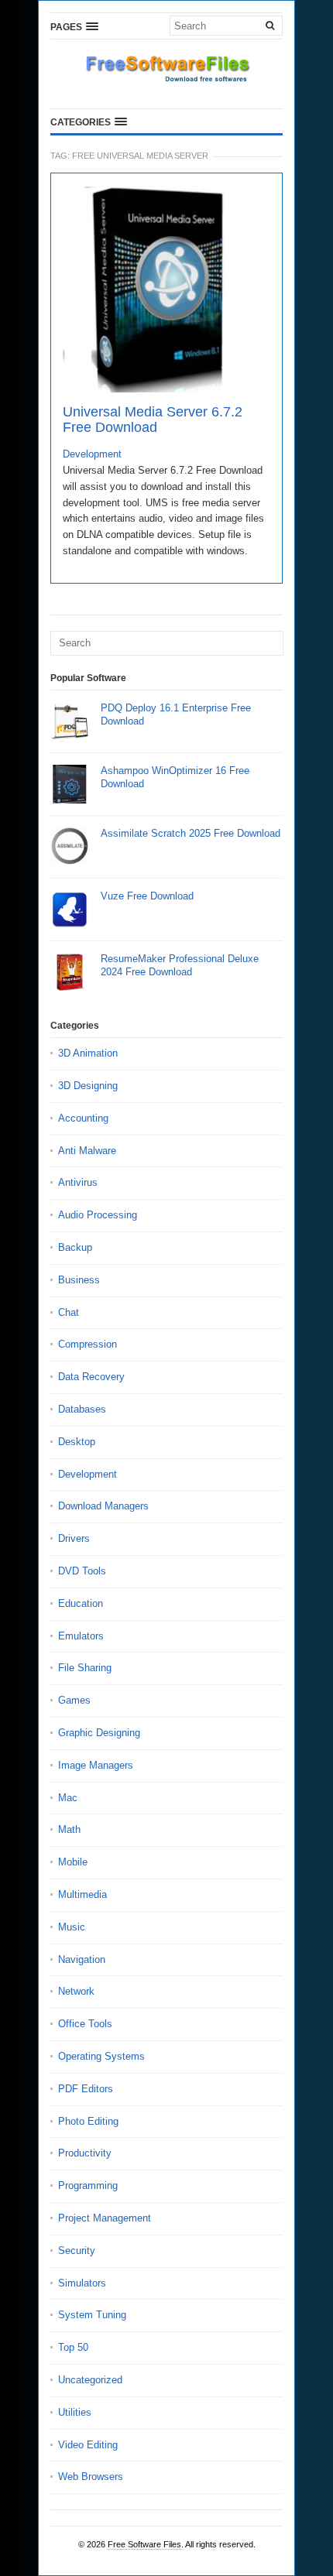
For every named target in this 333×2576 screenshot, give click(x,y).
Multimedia (82, 1894)
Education (81, 1603)
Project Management (105, 2218)
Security (77, 2251)
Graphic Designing (99, 1733)
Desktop (77, 1442)
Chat (69, 1312)
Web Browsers (91, 2477)
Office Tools (85, 2024)
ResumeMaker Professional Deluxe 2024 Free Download (180, 965)
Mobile (73, 1862)
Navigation (82, 1959)
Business (79, 1280)
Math (69, 1829)
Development (92, 454)
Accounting (83, 1118)
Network (76, 1991)
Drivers (74, 1538)
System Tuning (92, 2315)
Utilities (75, 2412)
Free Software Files (144, 2544)
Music (72, 1927)
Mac (68, 1798)
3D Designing (88, 1086)
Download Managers (103, 1506)
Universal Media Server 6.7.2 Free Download (153, 420)
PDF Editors (86, 2089)
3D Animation (88, 1053)
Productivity (85, 2153)
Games (74, 1700)
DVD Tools (82, 1571)
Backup (75, 1247)
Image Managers (96, 1765)
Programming (88, 2185)
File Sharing (85, 1668)
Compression (88, 1344)
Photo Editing (88, 2121)
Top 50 (73, 2347)
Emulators (81, 1636)
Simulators (82, 2283)
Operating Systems (101, 2056)
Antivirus (78, 1182)
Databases (82, 1409)
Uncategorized (90, 2380)
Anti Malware (87, 1151)
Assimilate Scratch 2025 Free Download (191, 833)
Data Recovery (91, 1377)
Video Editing (88, 2445)
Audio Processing (98, 1215)
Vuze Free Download (147, 896)
